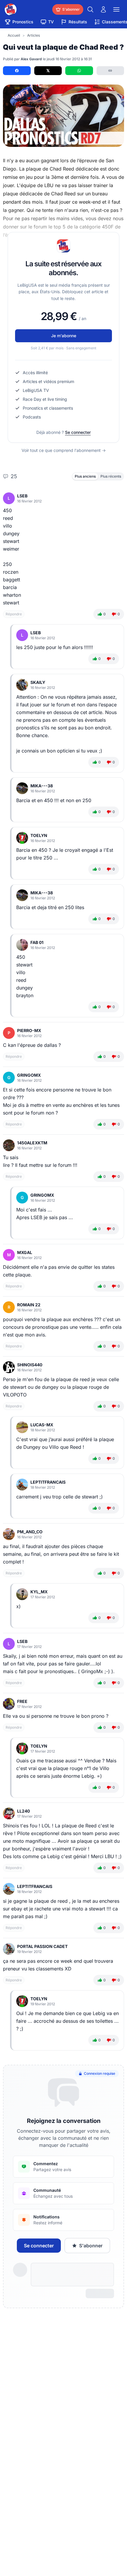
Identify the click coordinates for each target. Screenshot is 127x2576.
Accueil (14, 35)
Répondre (14, 614)
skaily (38, 682)
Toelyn (39, 835)
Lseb (22, 496)
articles (34, 35)
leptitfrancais (48, 1482)
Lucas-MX (42, 1425)
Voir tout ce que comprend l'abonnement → (64, 450)
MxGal (25, 1252)
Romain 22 (29, 1305)
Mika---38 (42, 786)
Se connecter (78, 432)
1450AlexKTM (32, 1143)
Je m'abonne (64, 336)
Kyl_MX (39, 1592)
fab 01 (37, 942)
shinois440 (30, 1365)
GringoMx (29, 1075)
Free (22, 1701)
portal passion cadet (42, 1946)
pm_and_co (30, 1532)
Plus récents (111, 476)
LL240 (23, 1811)
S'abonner (91, 2246)
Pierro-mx (29, 1030)
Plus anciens (85, 476)
